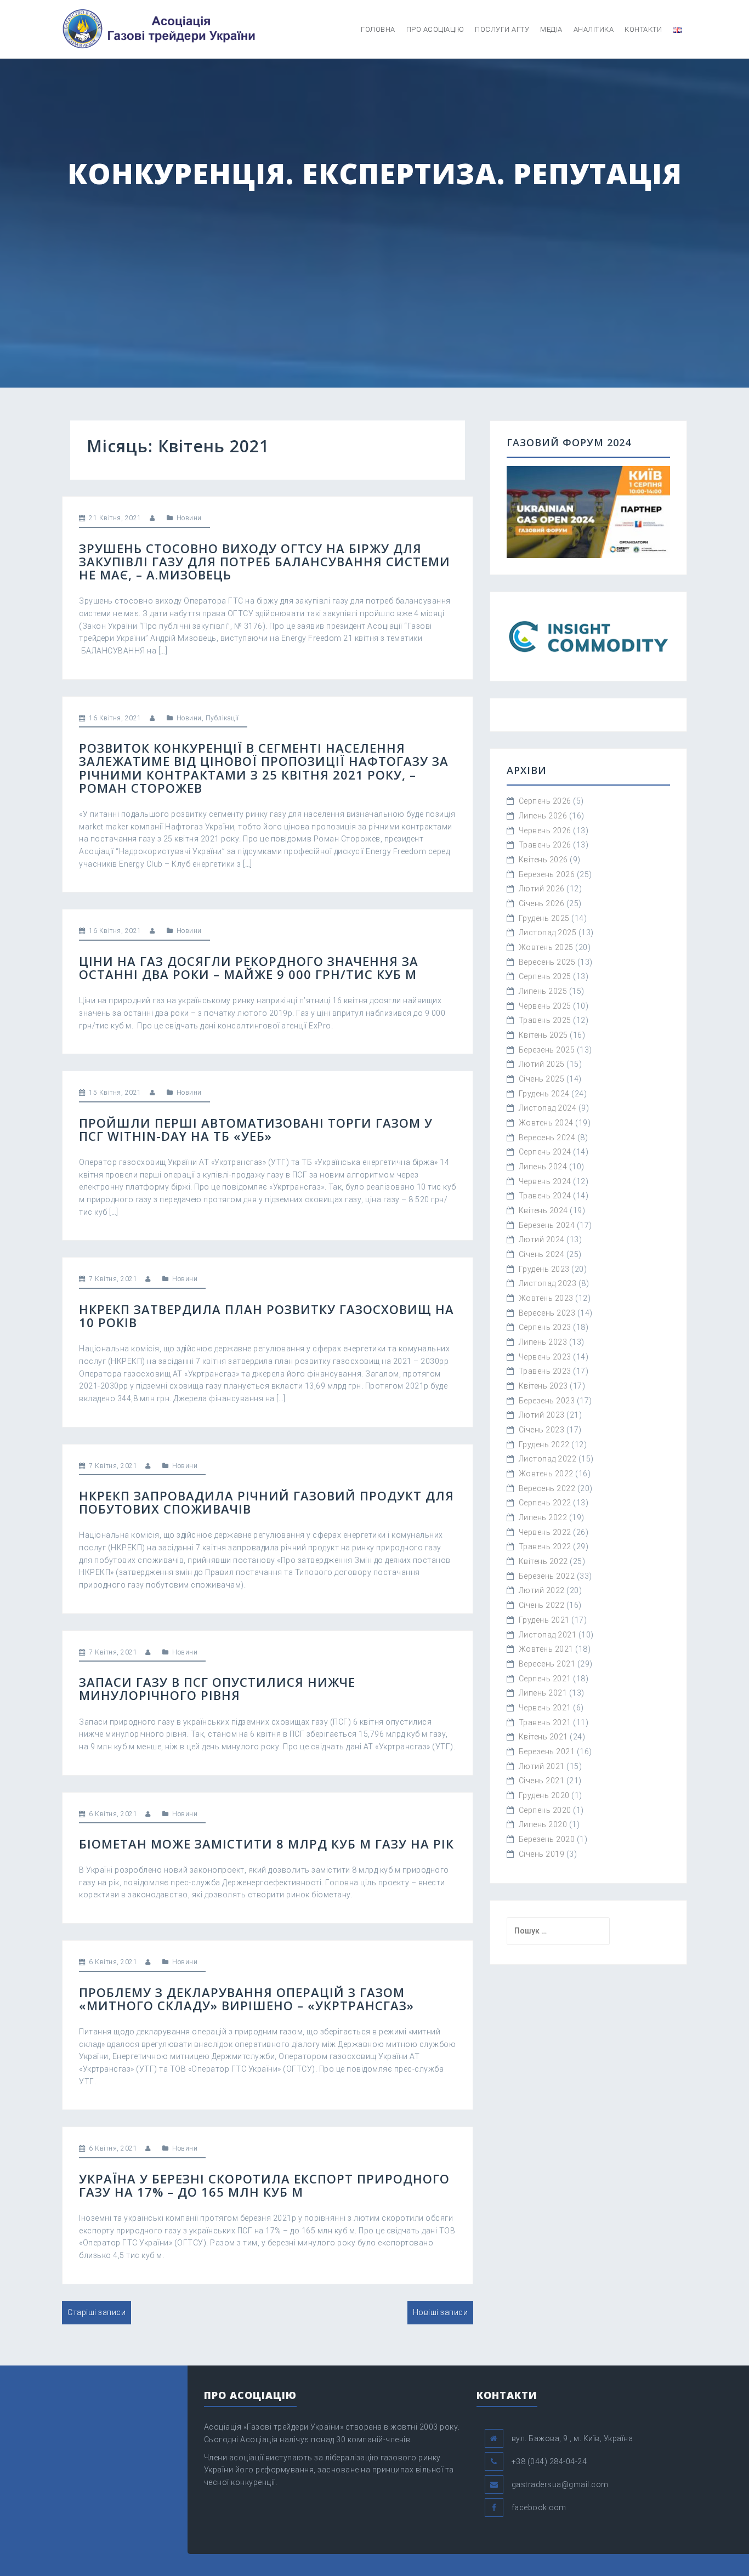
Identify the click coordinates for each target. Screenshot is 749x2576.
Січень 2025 (542, 1079)
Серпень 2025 (545, 976)
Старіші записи (97, 2312)
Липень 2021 (543, 1693)
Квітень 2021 (543, 1737)
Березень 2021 (547, 1752)
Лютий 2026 (542, 889)
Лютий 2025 (542, 1064)
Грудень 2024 (544, 1094)
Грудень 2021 (544, 1620)
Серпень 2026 (545, 801)
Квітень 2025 (543, 1035)
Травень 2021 (545, 1722)
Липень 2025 (543, 991)
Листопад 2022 (548, 1459)
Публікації (222, 718)
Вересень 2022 (547, 1488)
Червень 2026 (545, 831)
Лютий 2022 (542, 1590)
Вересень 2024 (547, 1138)
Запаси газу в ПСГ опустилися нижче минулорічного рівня (217, 1688)
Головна (378, 29)
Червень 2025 (545, 1006)
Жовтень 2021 (546, 1649)
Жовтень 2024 (546, 1123)
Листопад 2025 (548, 932)
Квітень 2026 (543, 860)
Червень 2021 (545, 1708)
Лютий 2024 (542, 1239)
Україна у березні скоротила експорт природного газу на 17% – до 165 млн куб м (264, 2185)
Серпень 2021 (545, 1679)
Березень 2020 (547, 1839)
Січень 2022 (542, 1605)
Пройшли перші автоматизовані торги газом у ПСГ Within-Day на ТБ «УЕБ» (256, 1129)
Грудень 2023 (544, 1269)
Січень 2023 (542, 1430)
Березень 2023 (547, 1401)
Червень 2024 (545, 1181)
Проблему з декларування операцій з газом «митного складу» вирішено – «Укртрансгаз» (246, 1999)
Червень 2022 (545, 1532)
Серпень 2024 (545, 1152)
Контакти (643, 29)
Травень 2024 (545, 1196)
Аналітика (594, 29)
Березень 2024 (547, 1225)
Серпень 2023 (545, 1327)
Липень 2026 (543, 816)
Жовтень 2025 (546, 947)
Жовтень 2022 (546, 1474)
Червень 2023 (545, 1357)
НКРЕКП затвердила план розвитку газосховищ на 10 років (266, 1316)
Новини (189, 518)
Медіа (551, 29)
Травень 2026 (545, 845)
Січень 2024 (542, 1254)
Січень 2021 (542, 1781)
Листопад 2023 (548, 1283)
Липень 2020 (543, 1824)
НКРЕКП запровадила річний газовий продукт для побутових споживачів (266, 1502)
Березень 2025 (547, 1050)
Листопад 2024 (548, 1108)
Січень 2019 (542, 1854)
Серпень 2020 (545, 1810)
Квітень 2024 (543, 1210)
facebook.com (539, 2507)
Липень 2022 (543, 1517)
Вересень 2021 (547, 1664)
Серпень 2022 (545, 1503)
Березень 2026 (547, 874)
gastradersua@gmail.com (560, 2484)
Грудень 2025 (544, 918)
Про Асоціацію (435, 29)
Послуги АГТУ (502, 29)
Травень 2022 (545, 1546)
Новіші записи (441, 2312)
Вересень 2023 (547, 1313)
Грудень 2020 (544, 1795)
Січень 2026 (542, 903)
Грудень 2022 (544, 1445)
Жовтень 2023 (546, 1298)
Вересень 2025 (547, 962)
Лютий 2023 (542, 1415)
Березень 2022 (547, 1576)
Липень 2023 (543, 1342)
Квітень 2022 (543, 1561)
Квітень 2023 (543, 1386)
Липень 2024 (543, 1167)
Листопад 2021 (548, 1635)
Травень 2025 (545, 1020)
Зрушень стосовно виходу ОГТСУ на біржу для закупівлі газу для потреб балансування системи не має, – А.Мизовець (265, 561)
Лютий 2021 (542, 1766)
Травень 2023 (545, 1371)
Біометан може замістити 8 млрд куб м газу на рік (266, 1844)
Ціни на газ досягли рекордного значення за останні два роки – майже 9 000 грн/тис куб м (249, 968)
